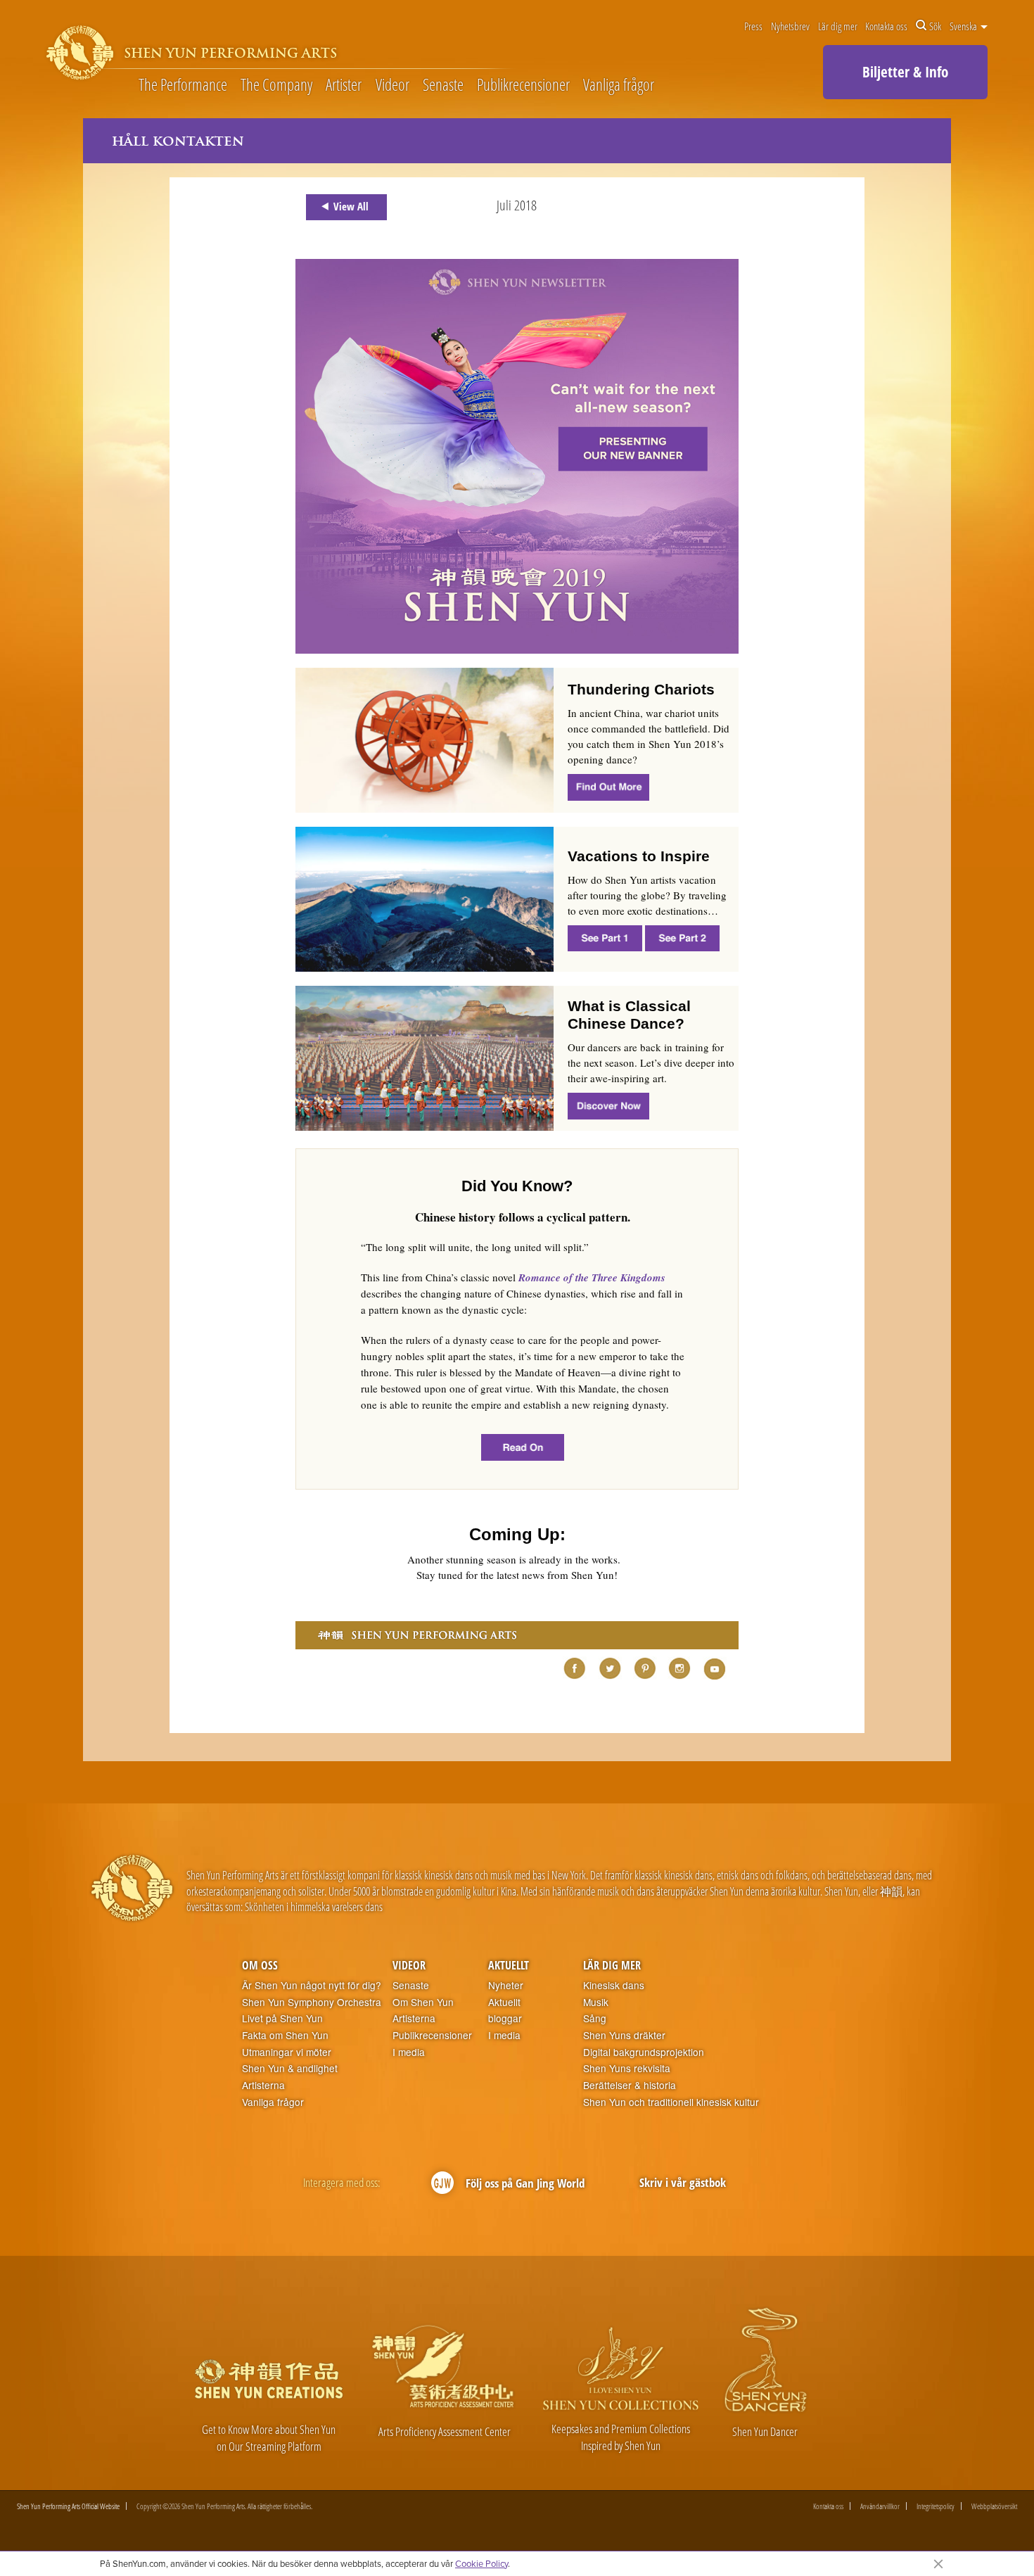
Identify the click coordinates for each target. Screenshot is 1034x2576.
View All (351, 206)
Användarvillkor (880, 2506)
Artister (344, 85)
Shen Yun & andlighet (290, 2068)
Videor (392, 85)
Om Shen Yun (423, 2002)
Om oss (260, 1965)
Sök (935, 26)
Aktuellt (509, 1965)
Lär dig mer (838, 26)
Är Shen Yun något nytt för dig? (312, 1985)
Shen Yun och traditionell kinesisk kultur (671, 2102)
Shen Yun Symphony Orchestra (312, 2002)
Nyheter (506, 1985)
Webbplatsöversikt (994, 2506)
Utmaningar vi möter (287, 2052)
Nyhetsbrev (790, 26)
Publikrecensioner (523, 85)
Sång (595, 2018)
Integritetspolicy (936, 2506)
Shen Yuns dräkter (624, 2035)
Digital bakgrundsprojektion (644, 2052)
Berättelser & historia (630, 2085)
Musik (596, 2002)
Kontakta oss (886, 26)
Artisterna (263, 2085)
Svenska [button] (964, 26)
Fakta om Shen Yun (285, 2035)
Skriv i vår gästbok (683, 2182)
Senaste (443, 85)
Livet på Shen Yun (282, 2018)
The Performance (183, 85)
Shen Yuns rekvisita (627, 2068)
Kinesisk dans (614, 1985)
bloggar (505, 2018)
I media (409, 2052)
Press (753, 26)
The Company (276, 85)
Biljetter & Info (905, 72)
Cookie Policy (481, 2563)
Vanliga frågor (619, 85)
